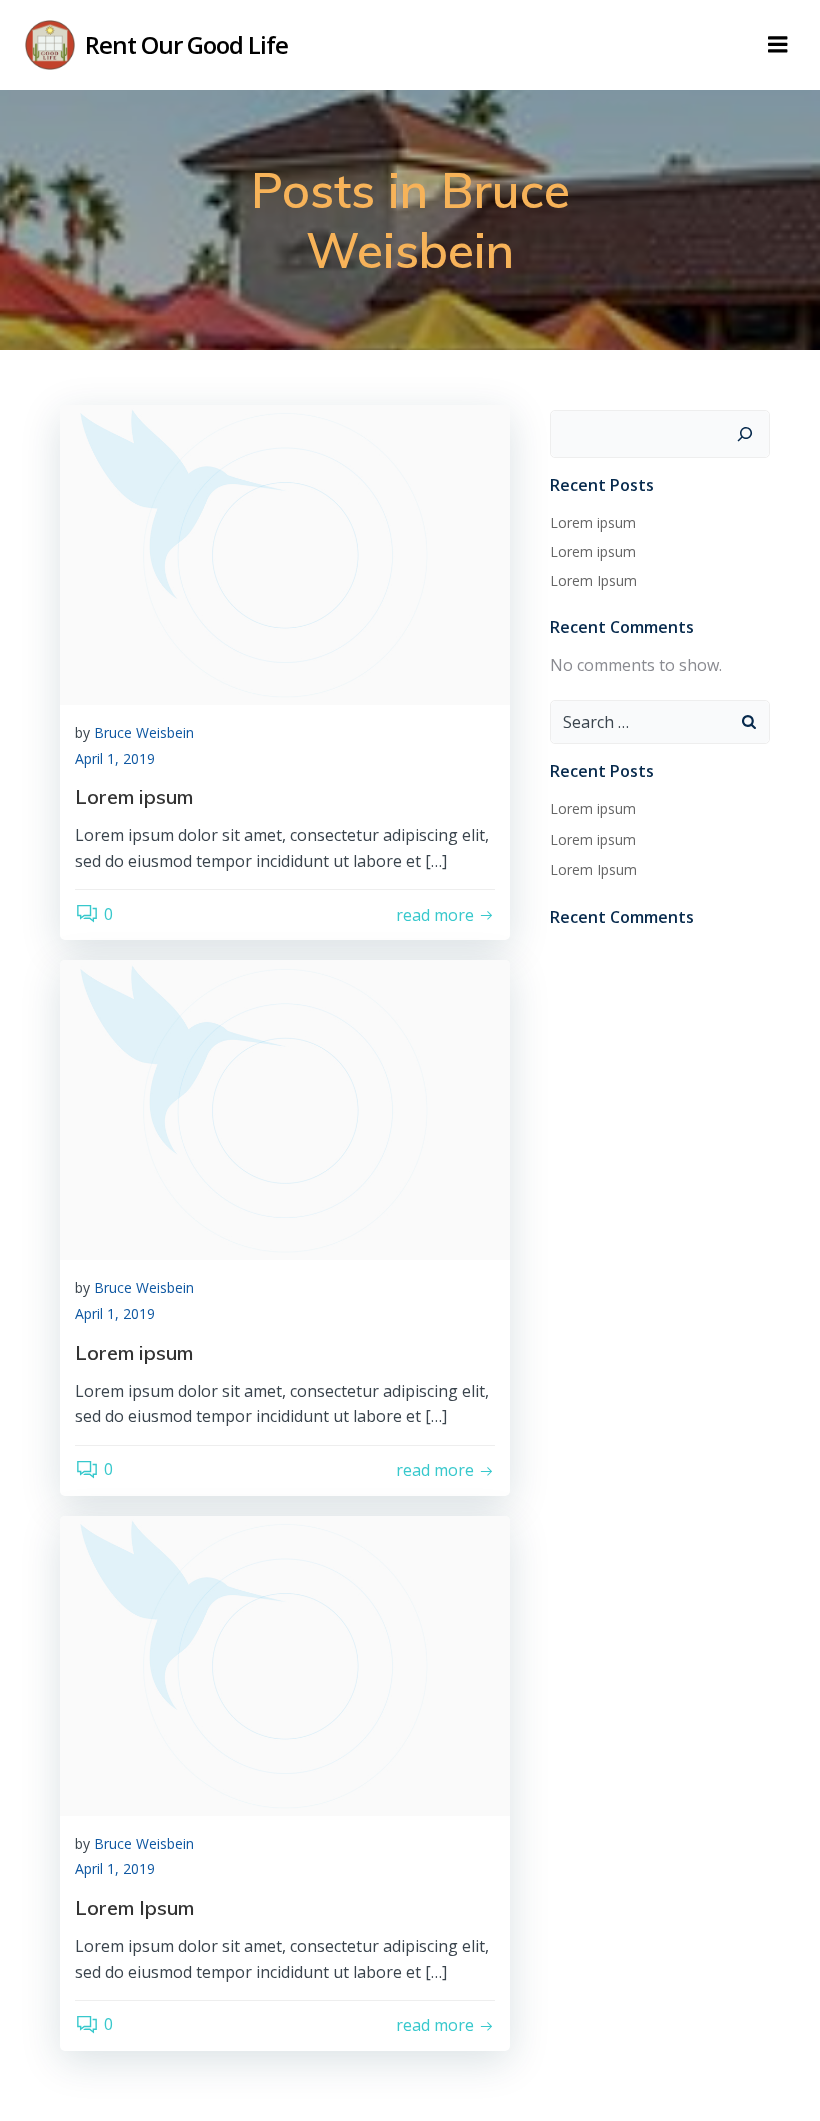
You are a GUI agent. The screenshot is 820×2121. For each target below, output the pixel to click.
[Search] (745, 434)
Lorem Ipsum (593, 580)
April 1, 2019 (115, 758)
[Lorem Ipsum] (285, 1664)
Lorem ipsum (593, 522)
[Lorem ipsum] (285, 553)
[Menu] (778, 45)
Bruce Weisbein (144, 732)
